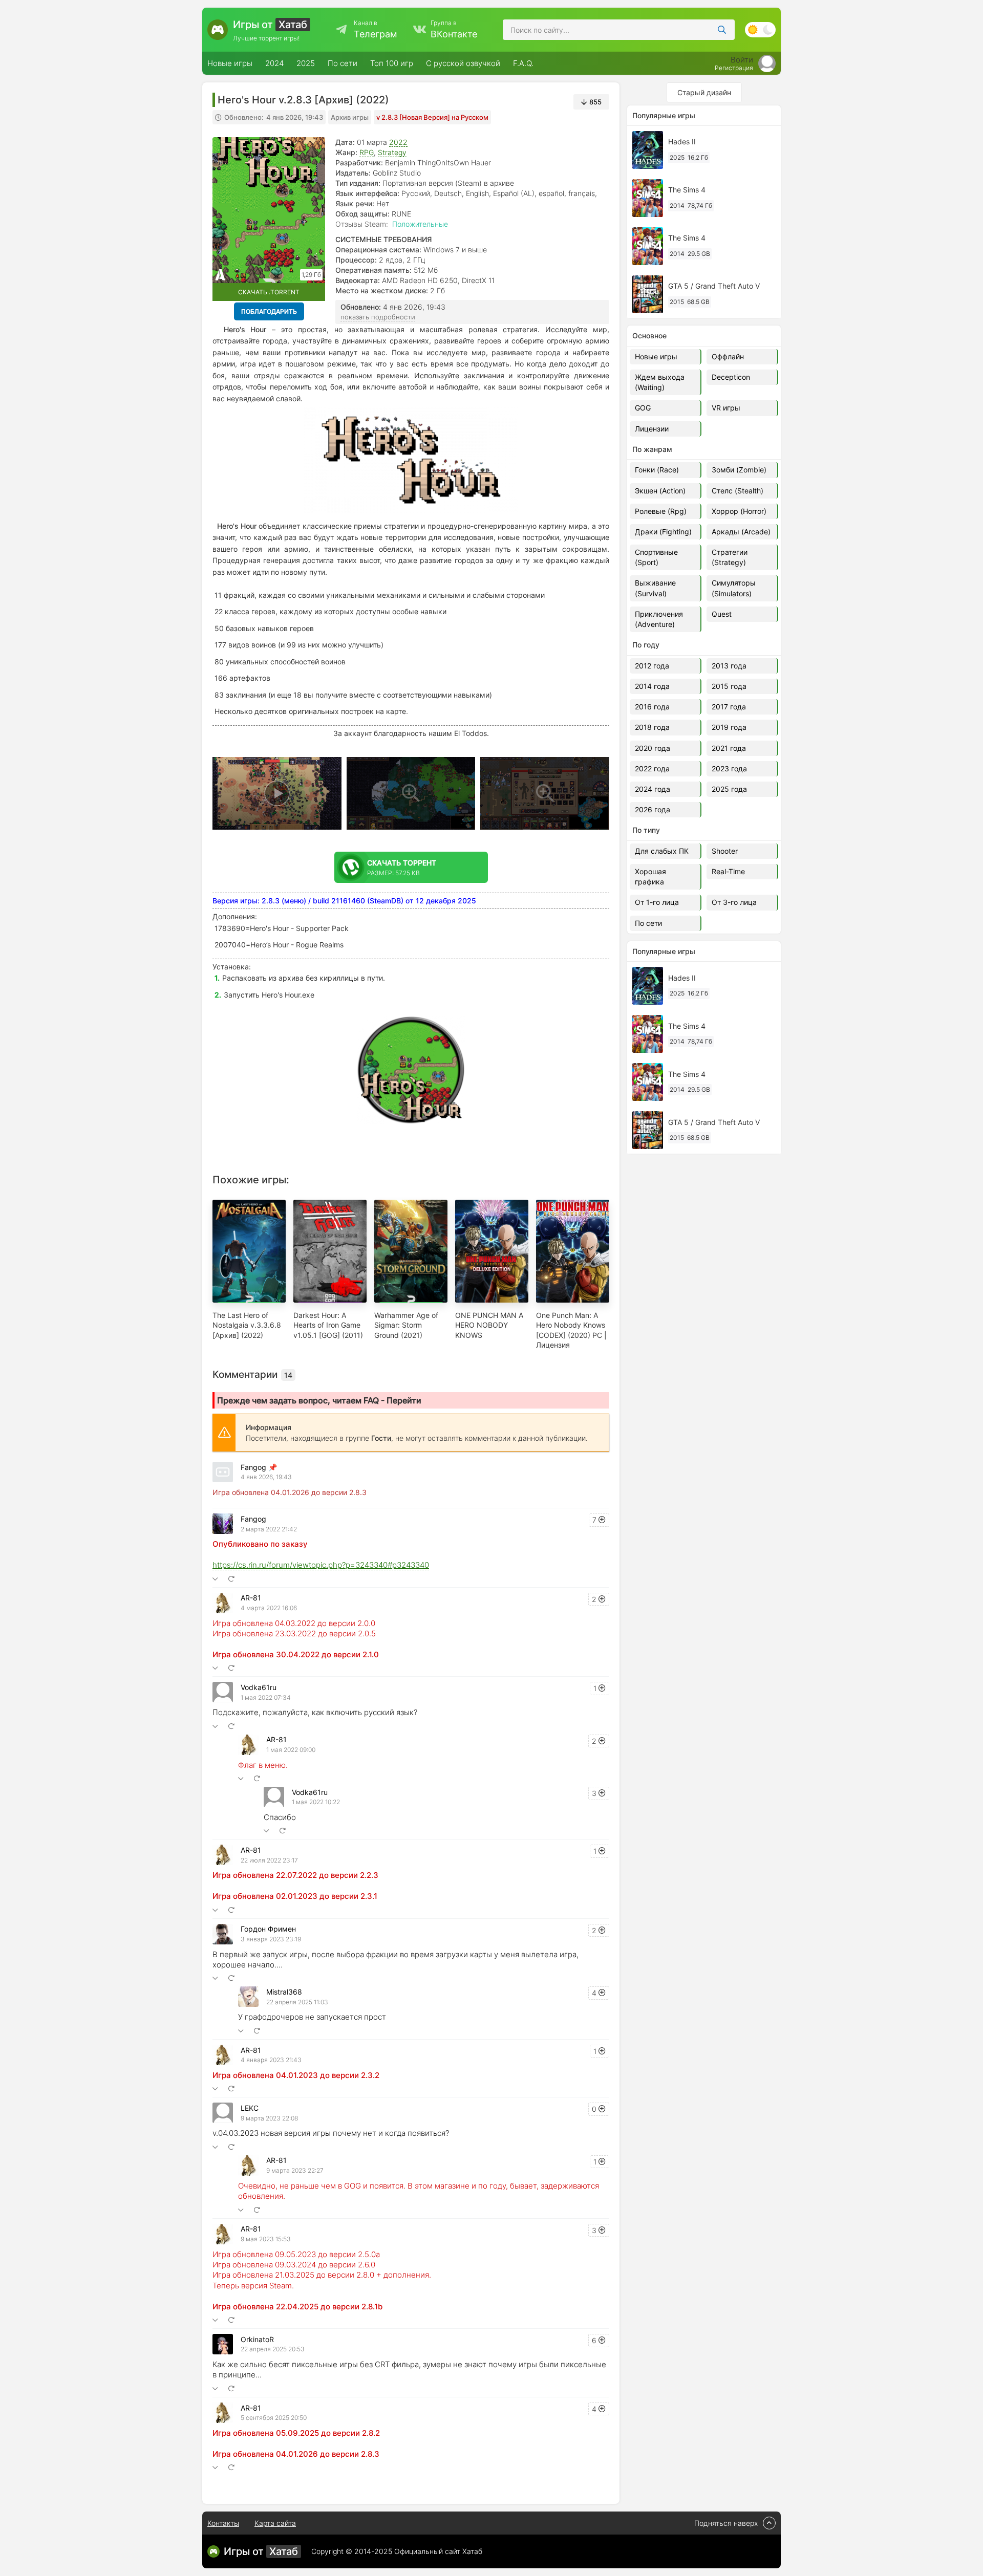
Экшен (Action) (660, 491)
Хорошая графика (650, 876)
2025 (306, 63)
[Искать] (722, 30)
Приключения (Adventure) (659, 619)
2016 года (652, 707)
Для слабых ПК (662, 851)
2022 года (652, 769)
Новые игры (230, 63)
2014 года (652, 686)
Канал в (376, 29)
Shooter (725, 851)
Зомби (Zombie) (739, 470)
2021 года (729, 748)
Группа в (454, 29)
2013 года (729, 666)
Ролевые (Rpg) (661, 511)
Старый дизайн (704, 92)
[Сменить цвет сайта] (760, 30)
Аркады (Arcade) (741, 532)
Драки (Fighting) (663, 532)
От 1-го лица (657, 902)
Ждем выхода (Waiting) (660, 382)
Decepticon (731, 377)
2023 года (729, 769)
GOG (643, 408)
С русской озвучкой (463, 63)
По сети (343, 63)
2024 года (653, 789)
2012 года (652, 666)
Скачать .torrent (269, 292)
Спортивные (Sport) (656, 557)
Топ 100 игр (392, 63)
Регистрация (734, 68)
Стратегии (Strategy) (730, 557)
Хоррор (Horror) (739, 511)
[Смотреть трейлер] (277, 793)
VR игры (726, 408)
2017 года (729, 707)
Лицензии (652, 429)
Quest (722, 614)
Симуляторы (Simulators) (734, 588)
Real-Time (728, 871)
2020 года (653, 748)
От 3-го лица (734, 902)
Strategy (392, 152)
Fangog (253, 1467)
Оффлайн (728, 356)
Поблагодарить (269, 311)
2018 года (652, 727)
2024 (274, 63)
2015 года (729, 686)
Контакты (223, 2523)
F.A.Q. (523, 63)
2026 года (653, 809)
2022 (398, 142)
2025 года (729, 789)
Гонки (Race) (657, 470)
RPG (367, 152)
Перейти (404, 1400)
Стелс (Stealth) (738, 491)
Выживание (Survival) (655, 588)
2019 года (729, 727)
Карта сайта (275, 2523)
